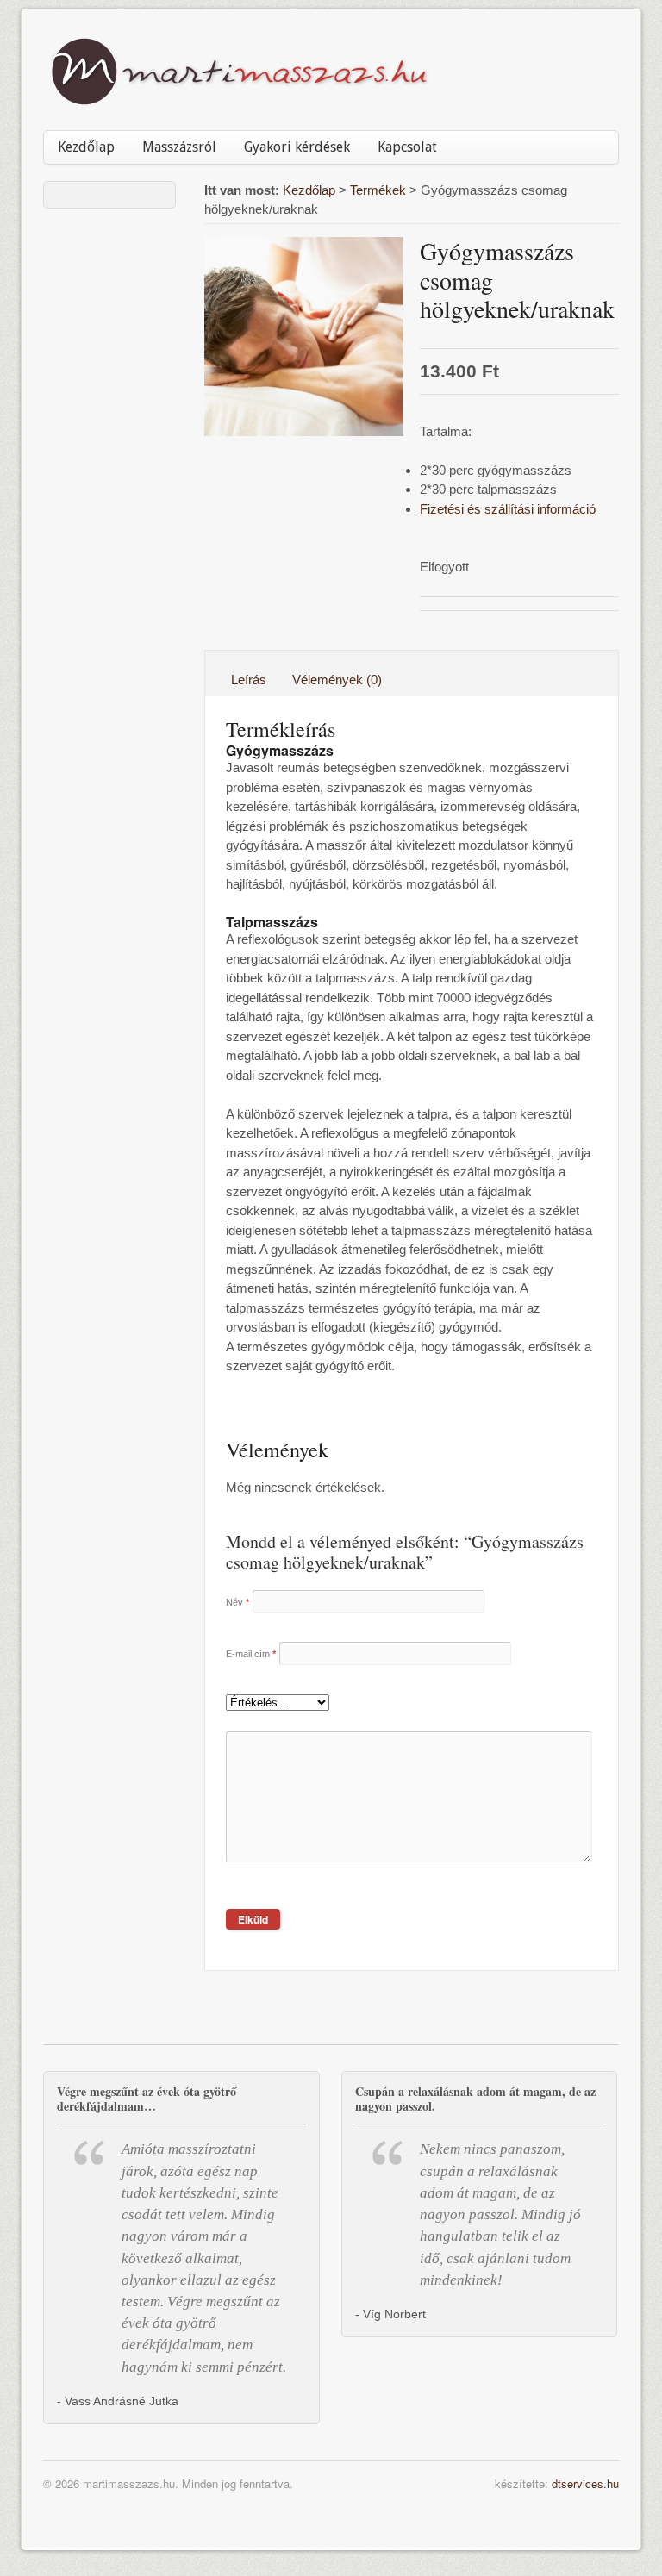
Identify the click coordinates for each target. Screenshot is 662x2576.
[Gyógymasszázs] (304, 337)
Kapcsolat (407, 147)
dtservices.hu (585, 2483)
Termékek (378, 190)
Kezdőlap (86, 147)
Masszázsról (179, 147)
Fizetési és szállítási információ (508, 509)
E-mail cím (251, 1654)
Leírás (249, 680)
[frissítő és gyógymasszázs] (240, 99)
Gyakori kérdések (297, 147)
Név (237, 1602)
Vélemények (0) (337, 680)
